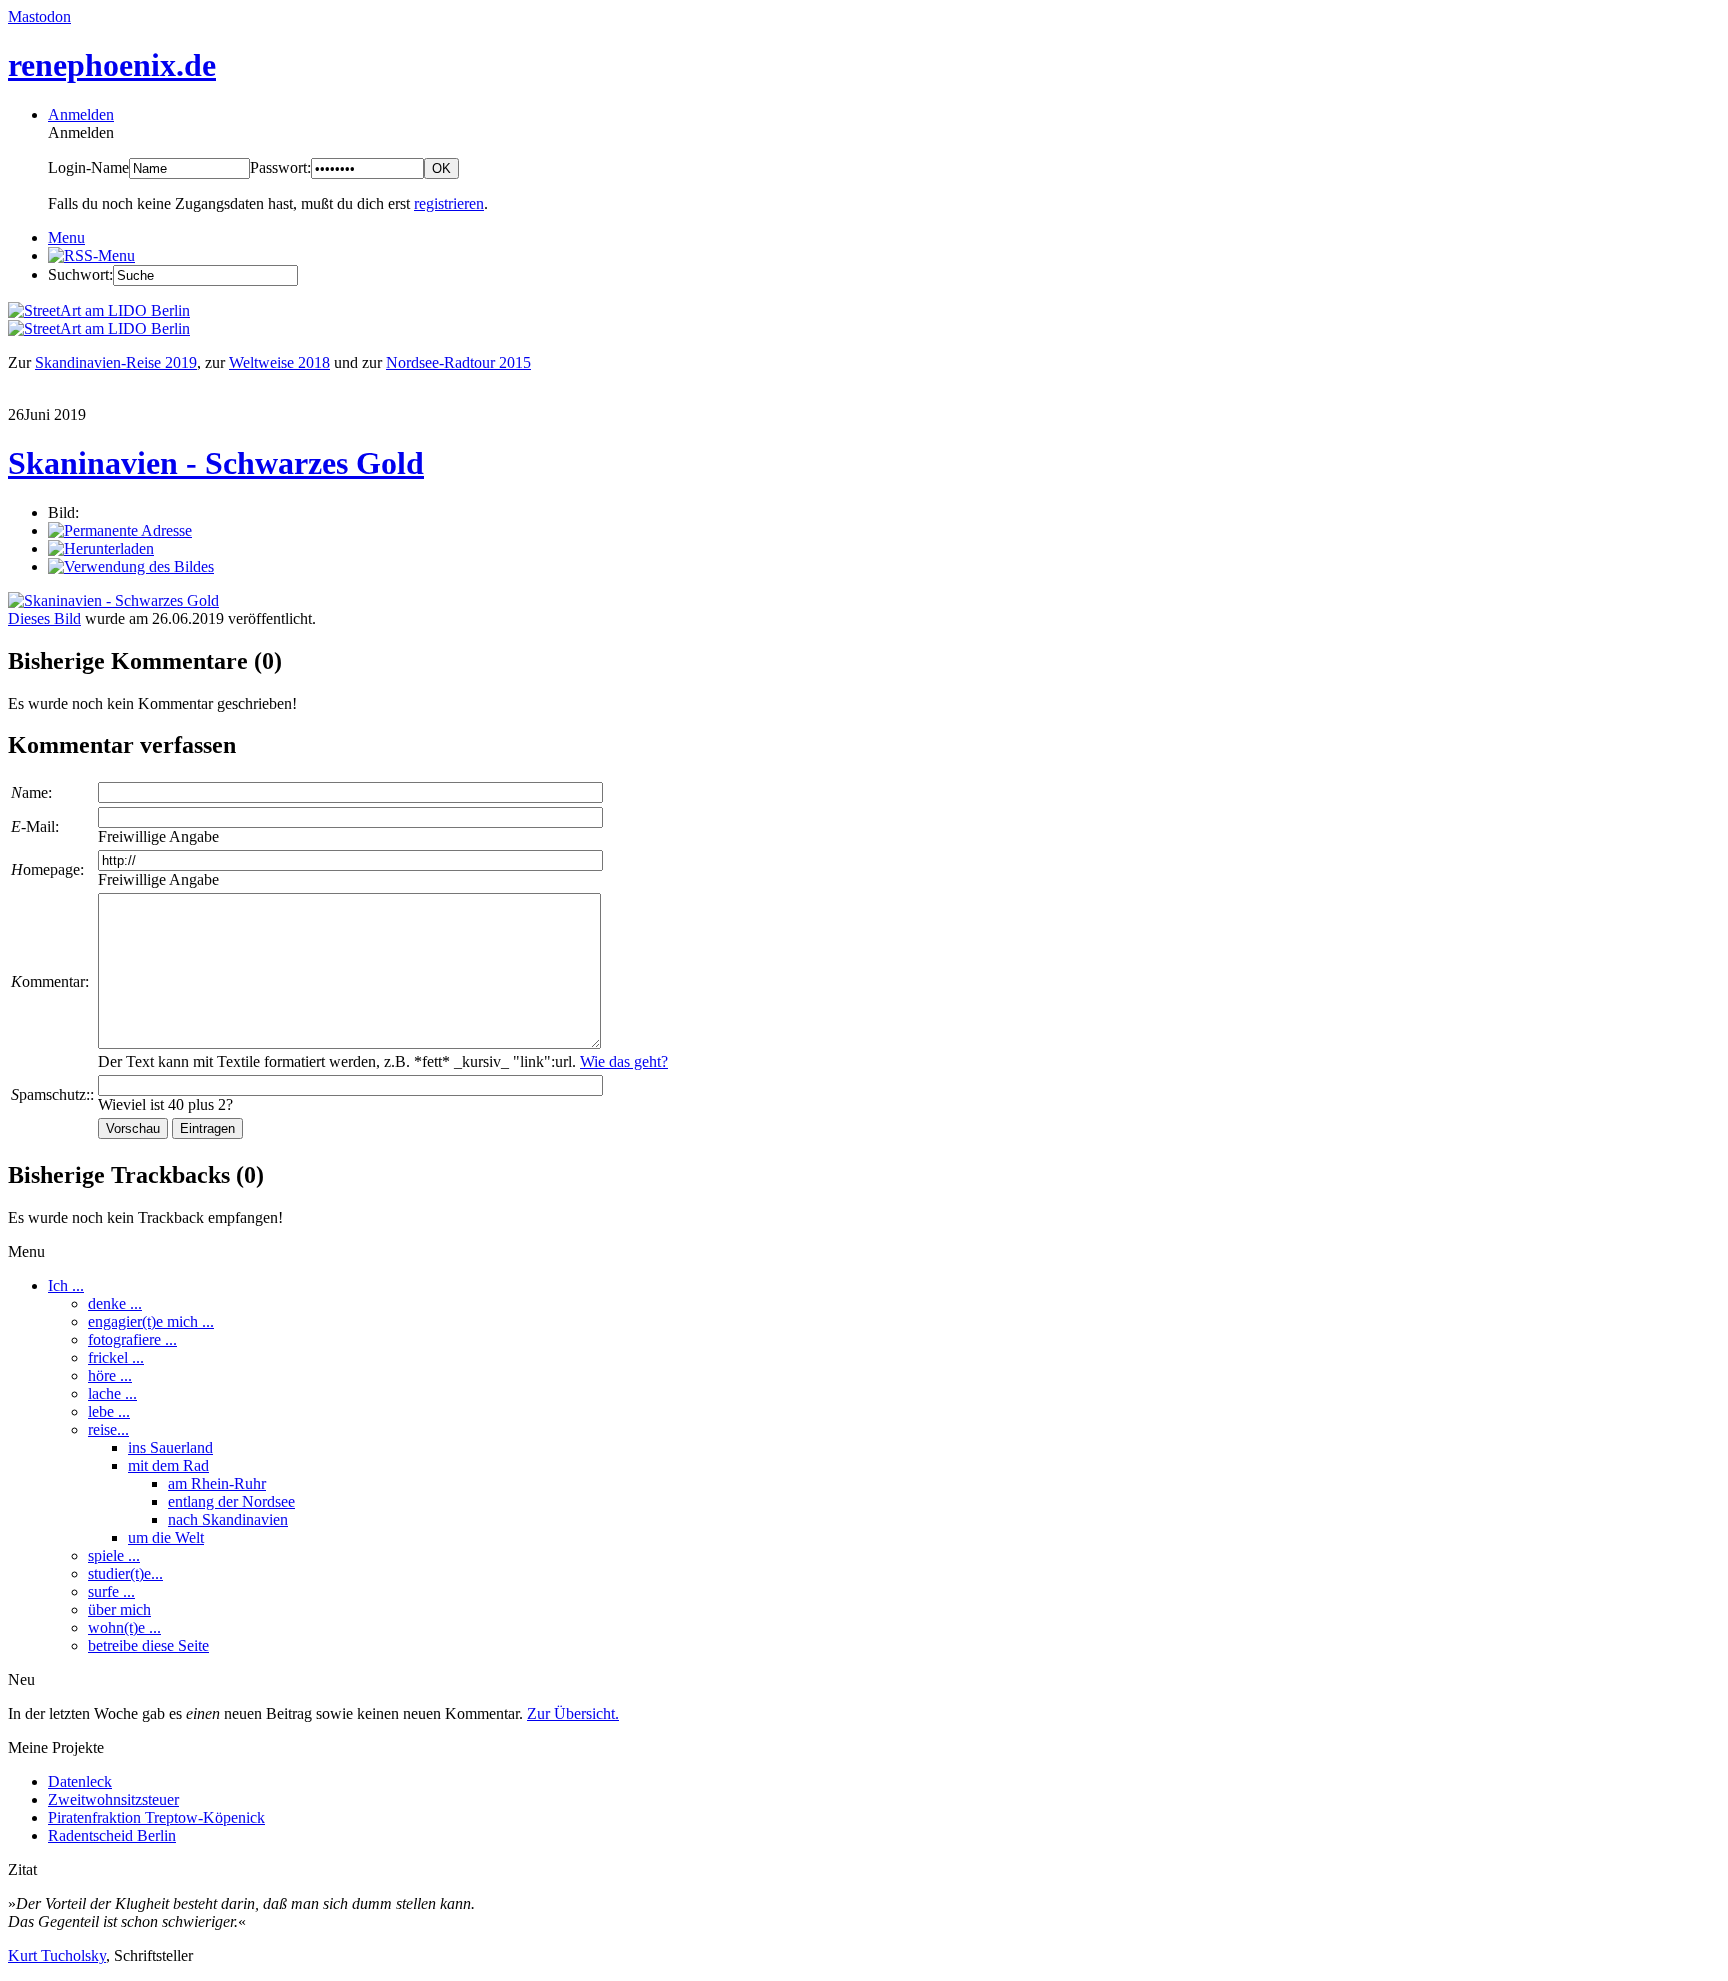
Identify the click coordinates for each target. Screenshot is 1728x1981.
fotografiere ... (132, 1339)
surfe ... (111, 1591)
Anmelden (81, 114)
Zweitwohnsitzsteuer (113, 1799)
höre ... (110, 1375)
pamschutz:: (52, 1094)
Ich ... (66, 1285)
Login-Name (88, 167)
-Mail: (35, 826)
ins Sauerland (170, 1447)
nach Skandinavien (228, 1519)
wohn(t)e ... (124, 1627)
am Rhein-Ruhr (217, 1483)
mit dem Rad (168, 1465)
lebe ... (109, 1411)
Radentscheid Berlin (112, 1835)
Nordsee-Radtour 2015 (458, 362)
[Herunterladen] (101, 548)
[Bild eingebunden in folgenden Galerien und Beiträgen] (131, 566)
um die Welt (166, 1537)
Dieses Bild (44, 618)
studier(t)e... (125, 1573)
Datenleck (80, 1781)
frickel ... (116, 1357)
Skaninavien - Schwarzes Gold (216, 463)
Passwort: (280, 167)
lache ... (112, 1393)
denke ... (115, 1303)
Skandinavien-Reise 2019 (116, 362)
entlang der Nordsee (231, 1501)
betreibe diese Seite (148, 1645)
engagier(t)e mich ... (151, 1321)
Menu (66, 237)
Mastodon (39, 16)
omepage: (47, 869)
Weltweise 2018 (279, 362)
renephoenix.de (112, 65)
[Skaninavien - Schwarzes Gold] (113, 600)
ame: (31, 792)
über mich (119, 1609)
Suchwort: (80, 274)
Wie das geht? (624, 1061)
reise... (108, 1429)
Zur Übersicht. (573, 1713)
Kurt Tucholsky (57, 1955)
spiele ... (114, 1555)
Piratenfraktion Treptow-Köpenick (156, 1817)
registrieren (449, 203)
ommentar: (50, 981)
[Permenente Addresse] (120, 530)
